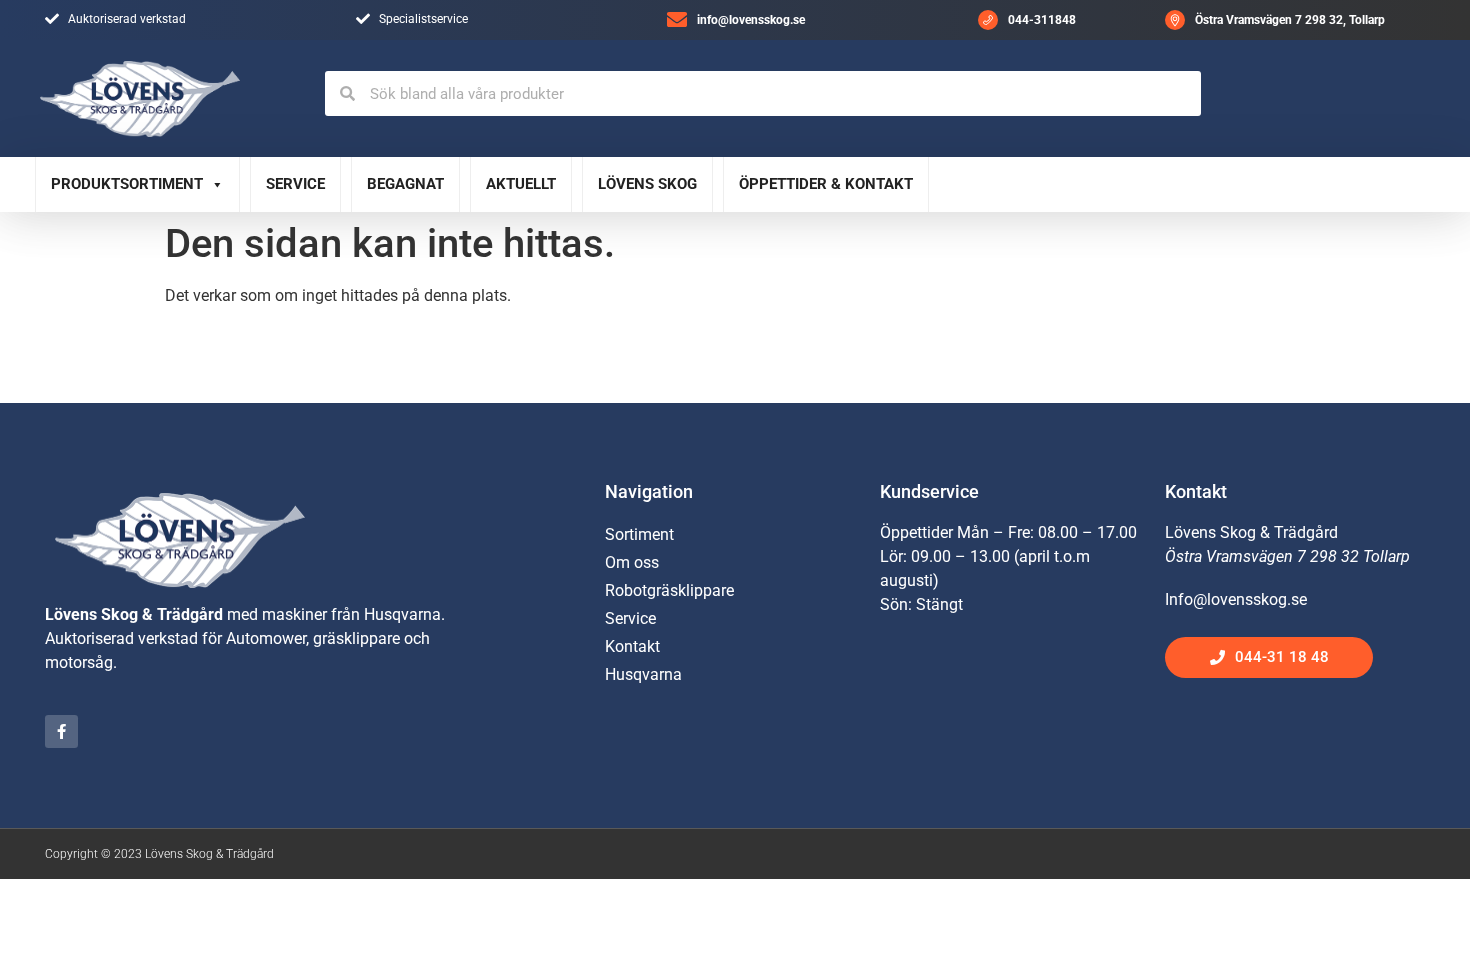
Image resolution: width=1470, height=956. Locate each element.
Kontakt (632, 646)
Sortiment (639, 534)
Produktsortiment (127, 184)
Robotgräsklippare (669, 590)
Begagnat (405, 184)
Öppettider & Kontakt (826, 184)
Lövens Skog (647, 184)
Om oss (632, 562)
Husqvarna (643, 674)
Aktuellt (521, 184)
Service (295, 184)
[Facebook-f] (61, 731)
